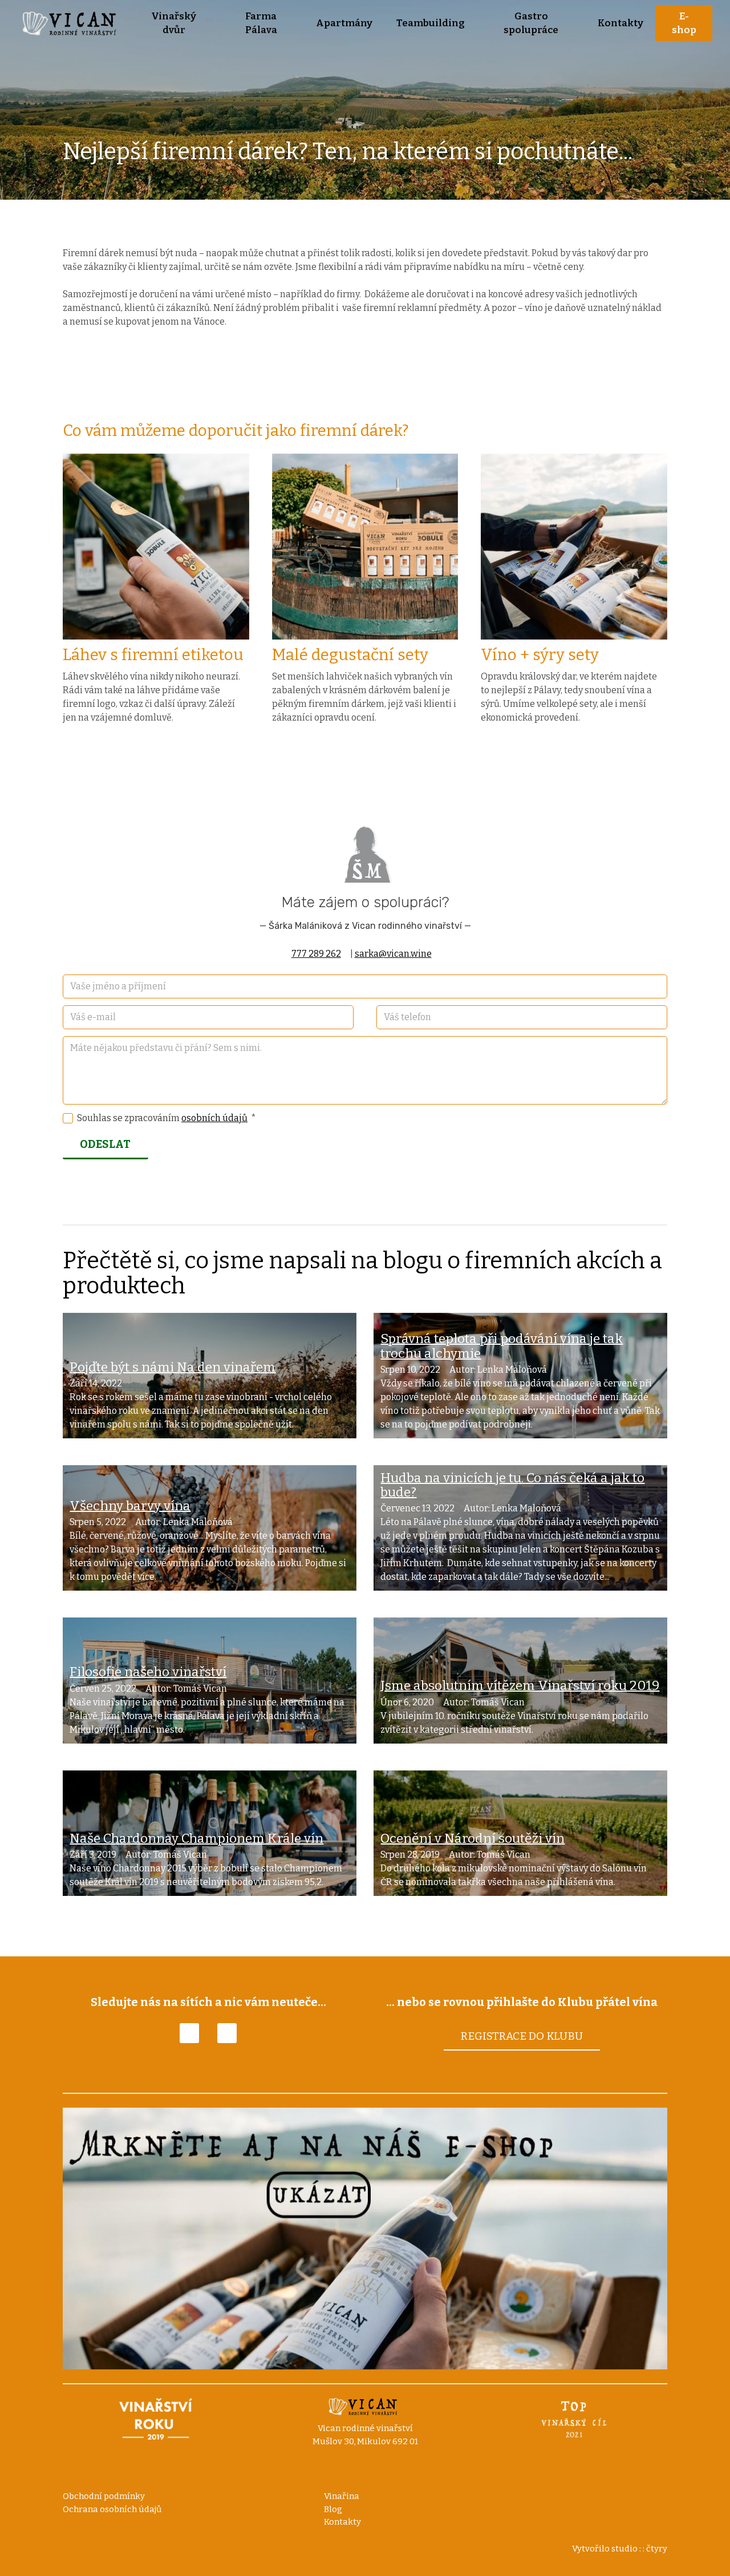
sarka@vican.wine (393, 954)
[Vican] (72, 23)
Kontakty (342, 2522)
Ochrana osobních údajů (112, 2509)
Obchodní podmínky (104, 2496)
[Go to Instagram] (227, 2033)
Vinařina (342, 2496)
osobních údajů (214, 1118)
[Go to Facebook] (189, 2033)
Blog (333, 2509)
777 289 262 (316, 954)
